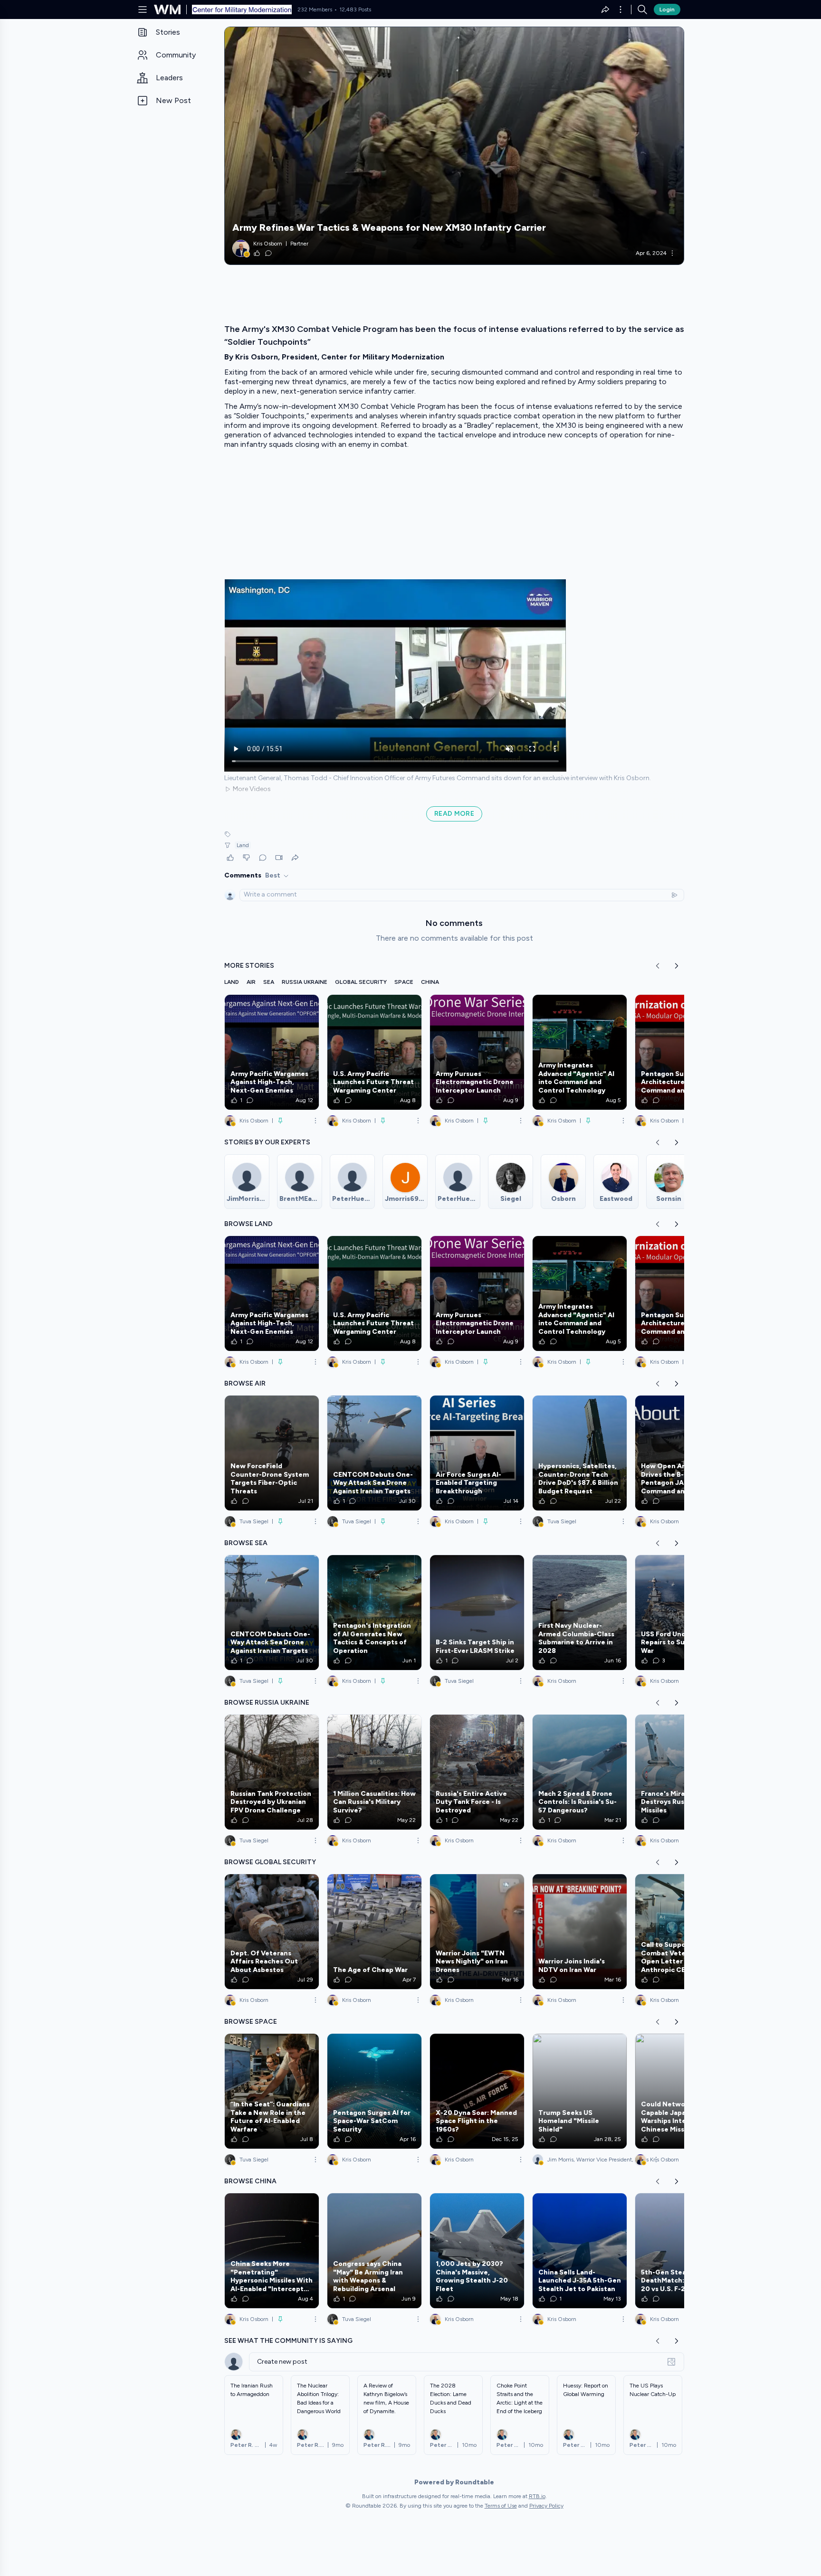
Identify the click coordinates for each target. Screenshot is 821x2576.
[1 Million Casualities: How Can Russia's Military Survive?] (374, 1772)
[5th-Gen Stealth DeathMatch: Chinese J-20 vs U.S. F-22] (682, 2251)
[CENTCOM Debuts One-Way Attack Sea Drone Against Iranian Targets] (374, 1453)
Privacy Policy (546, 2506)
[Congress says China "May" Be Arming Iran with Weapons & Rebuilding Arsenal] (374, 2251)
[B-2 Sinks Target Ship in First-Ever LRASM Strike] (477, 1613)
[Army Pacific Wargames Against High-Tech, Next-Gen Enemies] (272, 1052)
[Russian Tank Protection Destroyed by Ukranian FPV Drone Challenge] (272, 1772)
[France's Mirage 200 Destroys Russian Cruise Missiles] (682, 1772)
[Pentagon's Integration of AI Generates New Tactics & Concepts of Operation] (374, 1613)
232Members (315, 9)
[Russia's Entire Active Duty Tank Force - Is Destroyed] (477, 1772)
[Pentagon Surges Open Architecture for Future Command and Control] (682, 1052)
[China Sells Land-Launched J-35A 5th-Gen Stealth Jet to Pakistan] (580, 2251)
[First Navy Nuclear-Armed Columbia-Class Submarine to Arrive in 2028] (580, 1613)
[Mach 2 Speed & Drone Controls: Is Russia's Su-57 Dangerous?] (580, 1772)
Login (667, 9)
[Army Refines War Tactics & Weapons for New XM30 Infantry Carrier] (454, 146)
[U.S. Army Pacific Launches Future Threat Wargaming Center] (374, 1052)
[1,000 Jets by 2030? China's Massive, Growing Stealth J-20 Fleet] (477, 2251)
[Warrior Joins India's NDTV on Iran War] (580, 1932)
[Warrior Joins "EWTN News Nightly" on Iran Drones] (477, 1932)
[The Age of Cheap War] (374, 1932)
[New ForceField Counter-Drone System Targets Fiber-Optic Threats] (272, 1453)
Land (243, 845)
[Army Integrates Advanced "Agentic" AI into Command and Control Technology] (580, 1052)
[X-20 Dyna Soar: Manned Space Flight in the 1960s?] (477, 2091)
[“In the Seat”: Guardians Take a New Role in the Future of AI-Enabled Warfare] (272, 2091)
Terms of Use (501, 2506)
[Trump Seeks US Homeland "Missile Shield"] (580, 2091)
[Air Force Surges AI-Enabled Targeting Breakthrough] (477, 1453)
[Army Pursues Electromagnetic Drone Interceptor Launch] (477, 1052)
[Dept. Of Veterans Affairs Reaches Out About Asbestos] (272, 1932)
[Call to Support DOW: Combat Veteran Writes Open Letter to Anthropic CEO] (682, 1932)
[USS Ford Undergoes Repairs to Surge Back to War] (682, 1613)
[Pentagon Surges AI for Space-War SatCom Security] (374, 2091)
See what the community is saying (288, 2341)
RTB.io (537, 2496)
